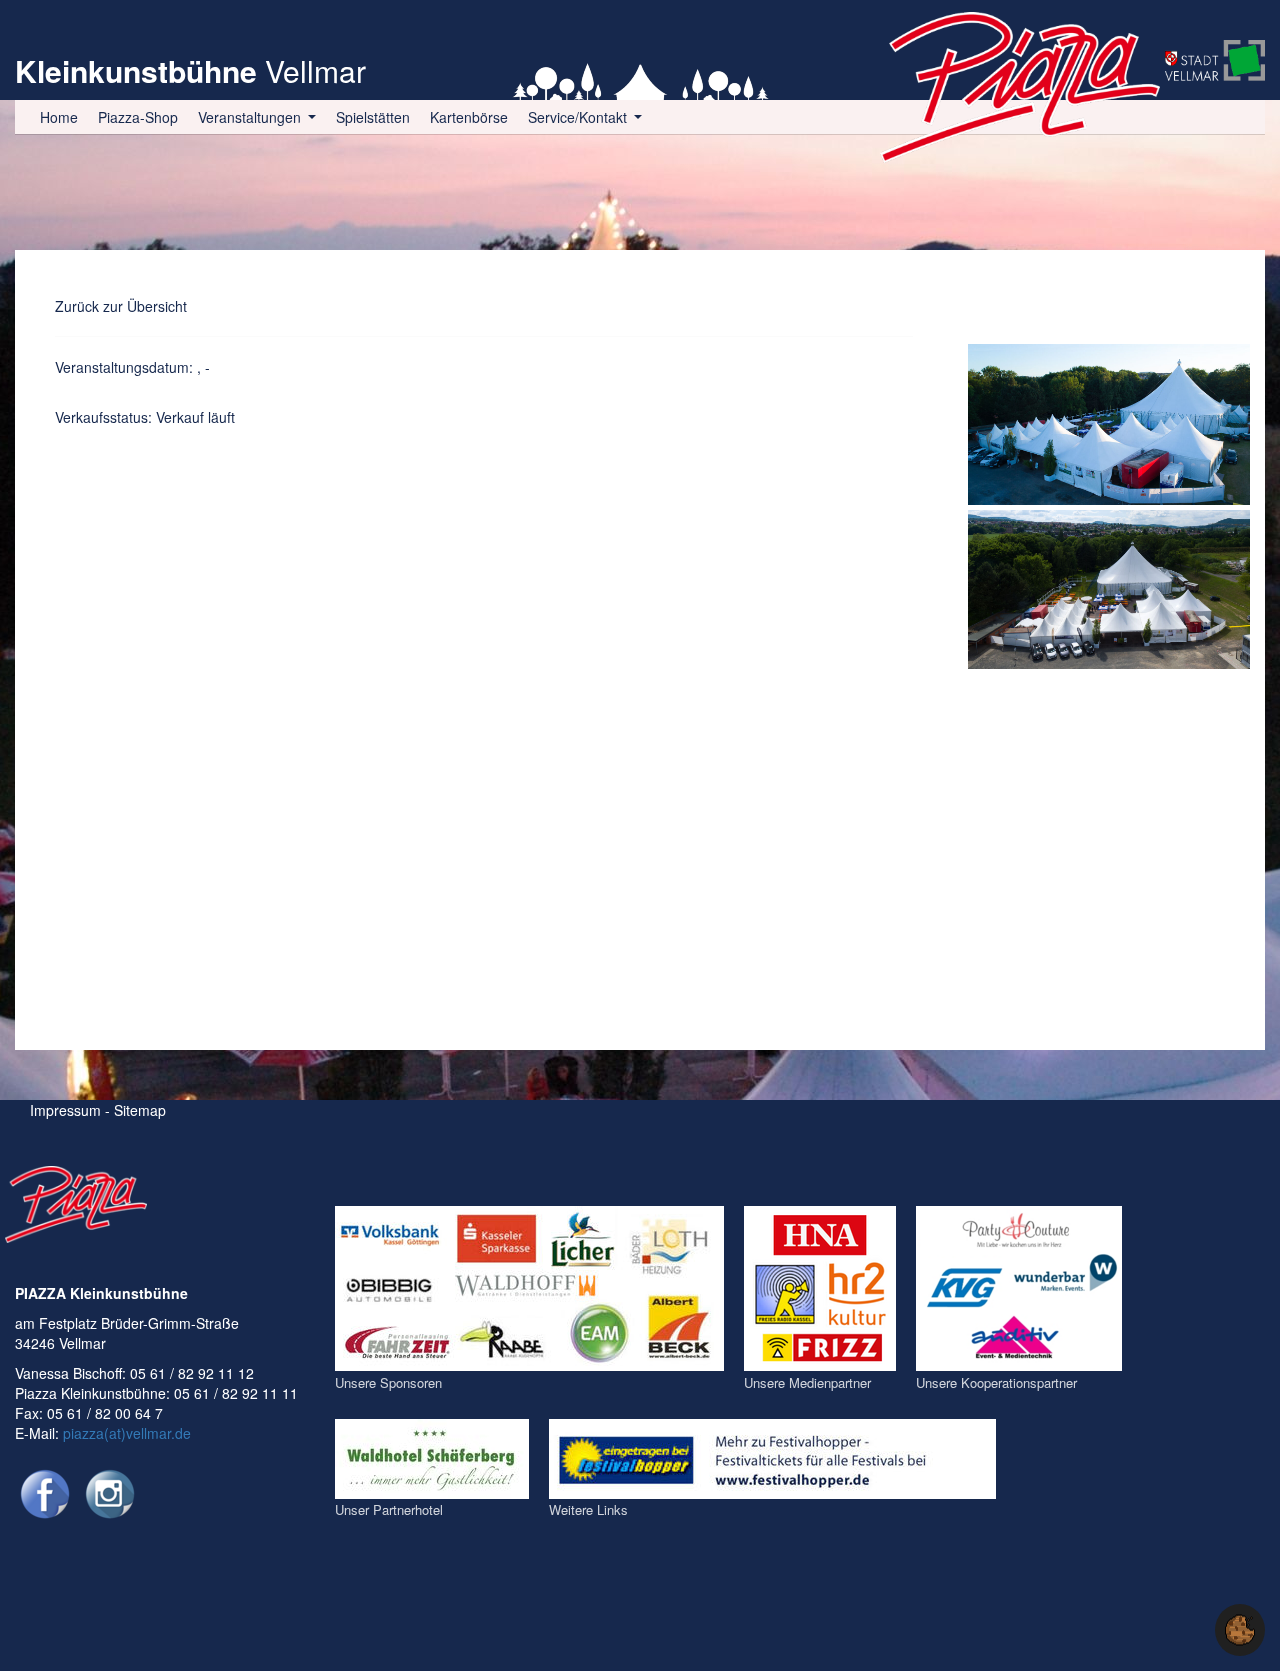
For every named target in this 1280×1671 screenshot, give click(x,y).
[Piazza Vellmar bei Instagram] (110, 1494)
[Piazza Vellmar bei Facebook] (45, 1494)
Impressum (65, 1110)
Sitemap (140, 1110)
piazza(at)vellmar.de (127, 1433)
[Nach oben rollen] (1184, 1630)
